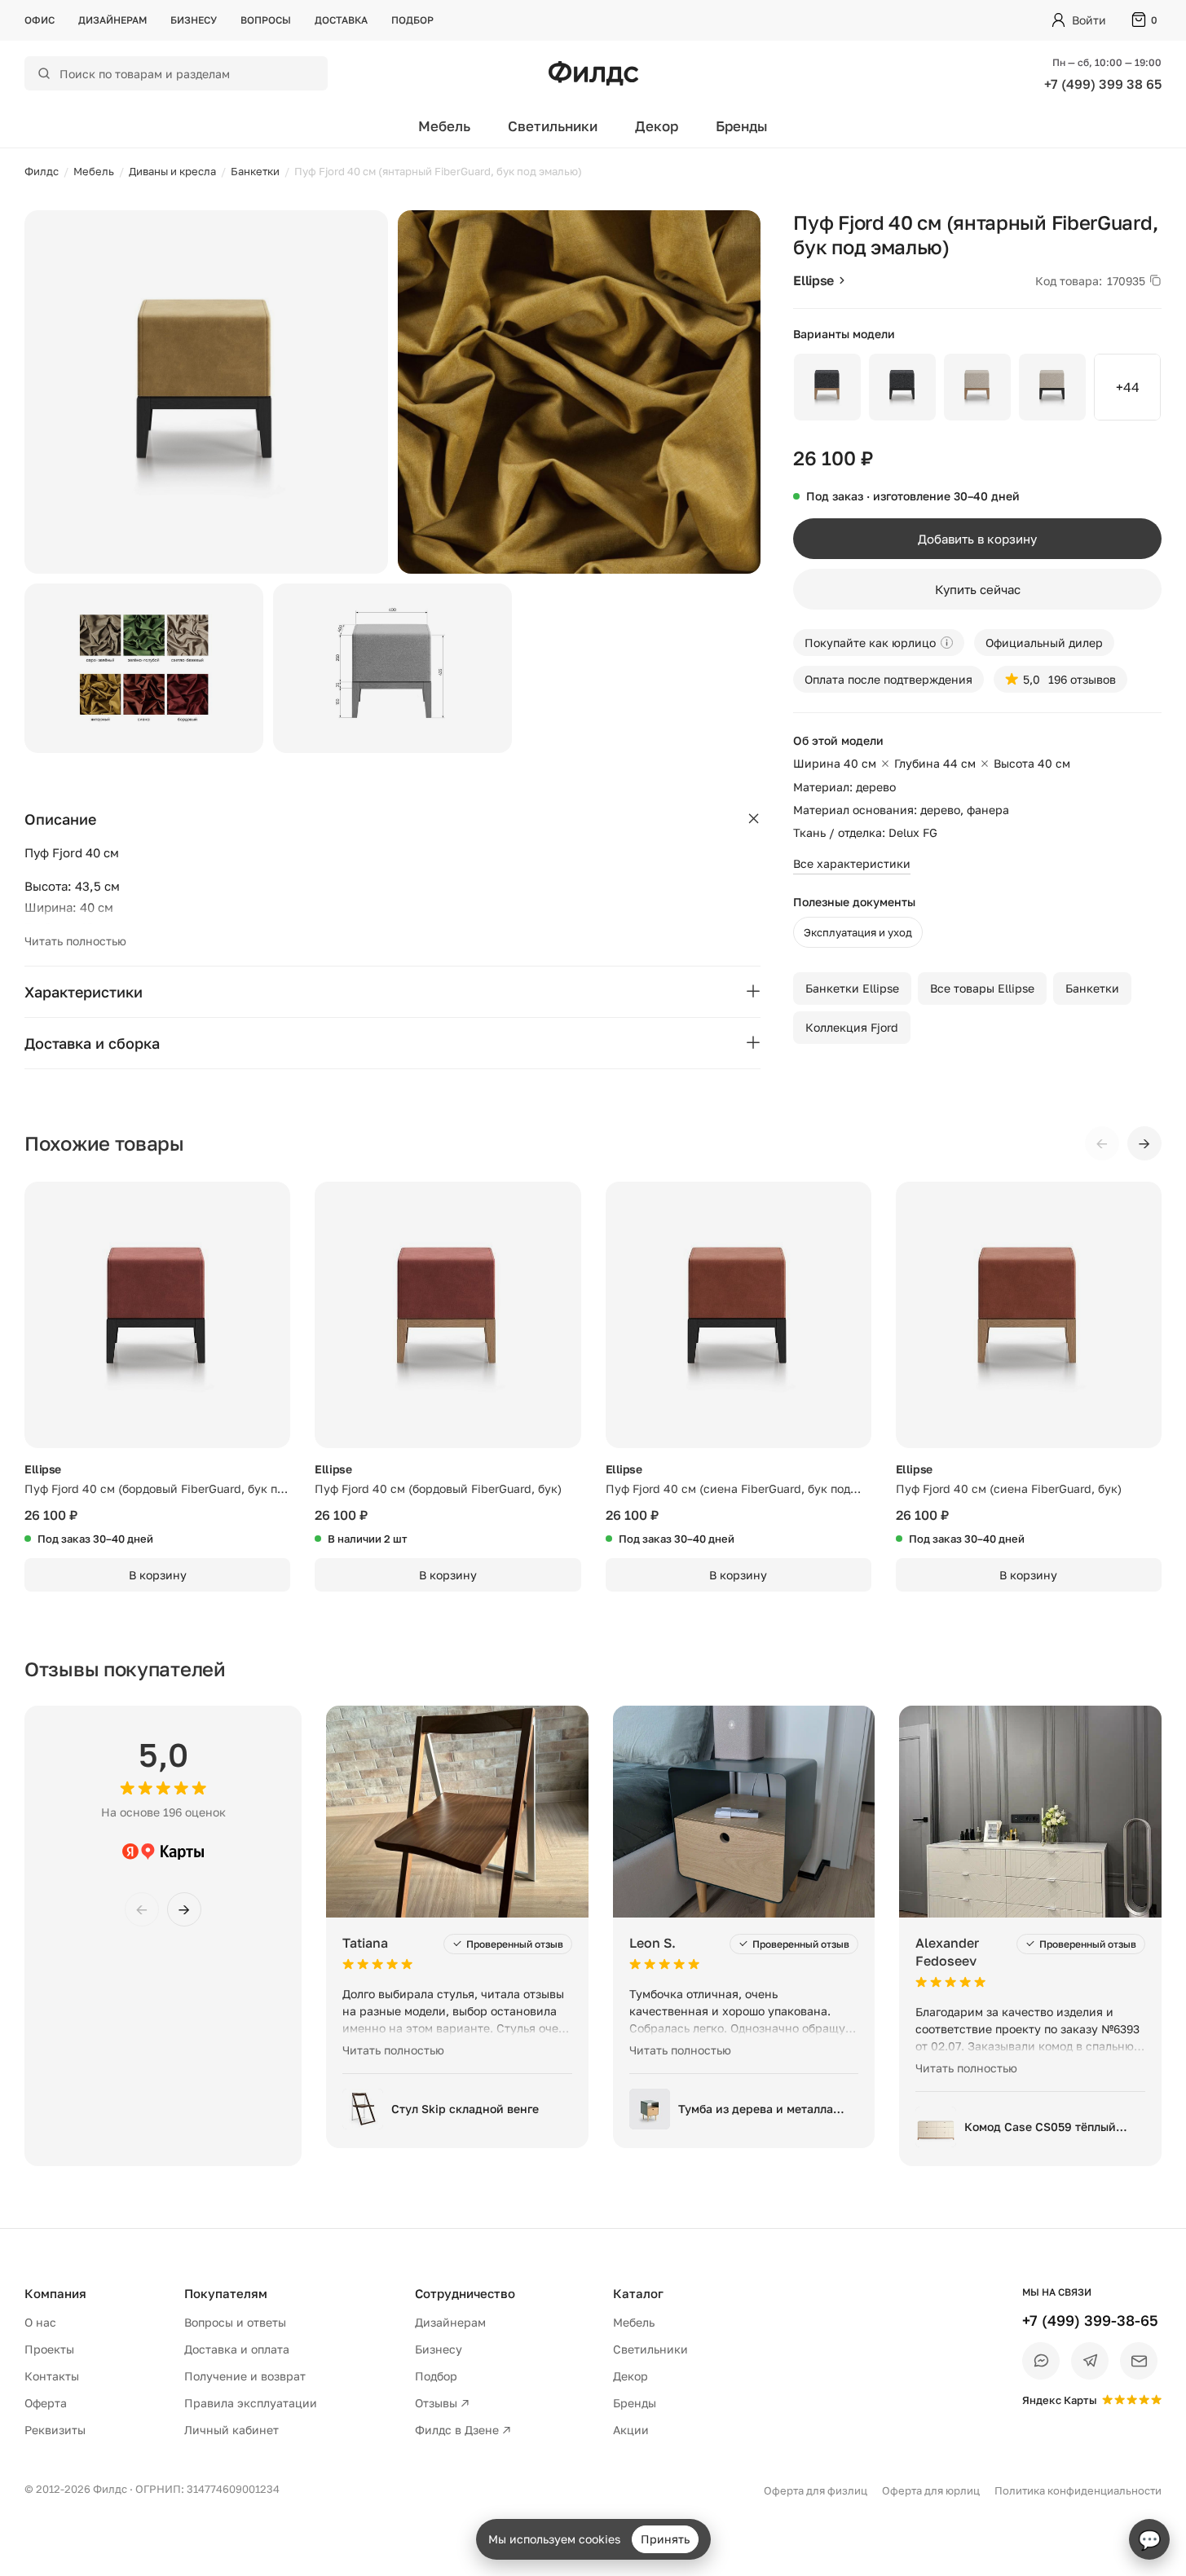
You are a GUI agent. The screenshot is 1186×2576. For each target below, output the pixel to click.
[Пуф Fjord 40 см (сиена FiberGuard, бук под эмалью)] (738, 1314)
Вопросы (266, 20)
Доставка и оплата (237, 2349)
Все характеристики (852, 863)
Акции (631, 2430)
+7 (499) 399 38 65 (1103, 84)
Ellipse (813, 280)
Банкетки (1092, 988)
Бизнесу (194, 20)
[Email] (1139, 2361)
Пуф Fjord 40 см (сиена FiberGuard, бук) (1009, 1488)
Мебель (444, 126)
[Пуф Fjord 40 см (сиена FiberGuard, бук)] (1029, 1314)
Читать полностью (75, 941)
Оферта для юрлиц (931, 2490)
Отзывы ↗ (442, 2403)
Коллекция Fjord (852, 1027)
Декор (657, 126)
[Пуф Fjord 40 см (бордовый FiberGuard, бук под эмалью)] (157, 1314)
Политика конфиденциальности (1078, 2490)
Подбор (412, 20)
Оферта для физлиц (816, 2490)
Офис (40, 20)
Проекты (49, 2349)
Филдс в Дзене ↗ (463, 2430)
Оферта (46, 2403)
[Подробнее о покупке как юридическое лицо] (947, 643)
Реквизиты (55, 2430)
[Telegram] (1090, 2361)
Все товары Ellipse (982, 988)
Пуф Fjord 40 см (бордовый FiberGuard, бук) (438, 1488)
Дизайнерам (112, 20)
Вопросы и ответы (235, 2322)
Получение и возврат (245, 2376)
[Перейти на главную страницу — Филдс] (593, 73)
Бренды (742, 126)
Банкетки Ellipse (852, 988)
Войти (1089, 20)
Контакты (52, 2376)
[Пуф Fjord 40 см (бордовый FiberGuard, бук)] (448, 1314)
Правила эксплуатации (251, 2403)
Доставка (341, 20)
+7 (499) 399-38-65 (1090, 2320)
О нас (40, 2322)
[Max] (1041, 2361)
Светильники (553, 126)
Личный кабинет (231, 2430)
